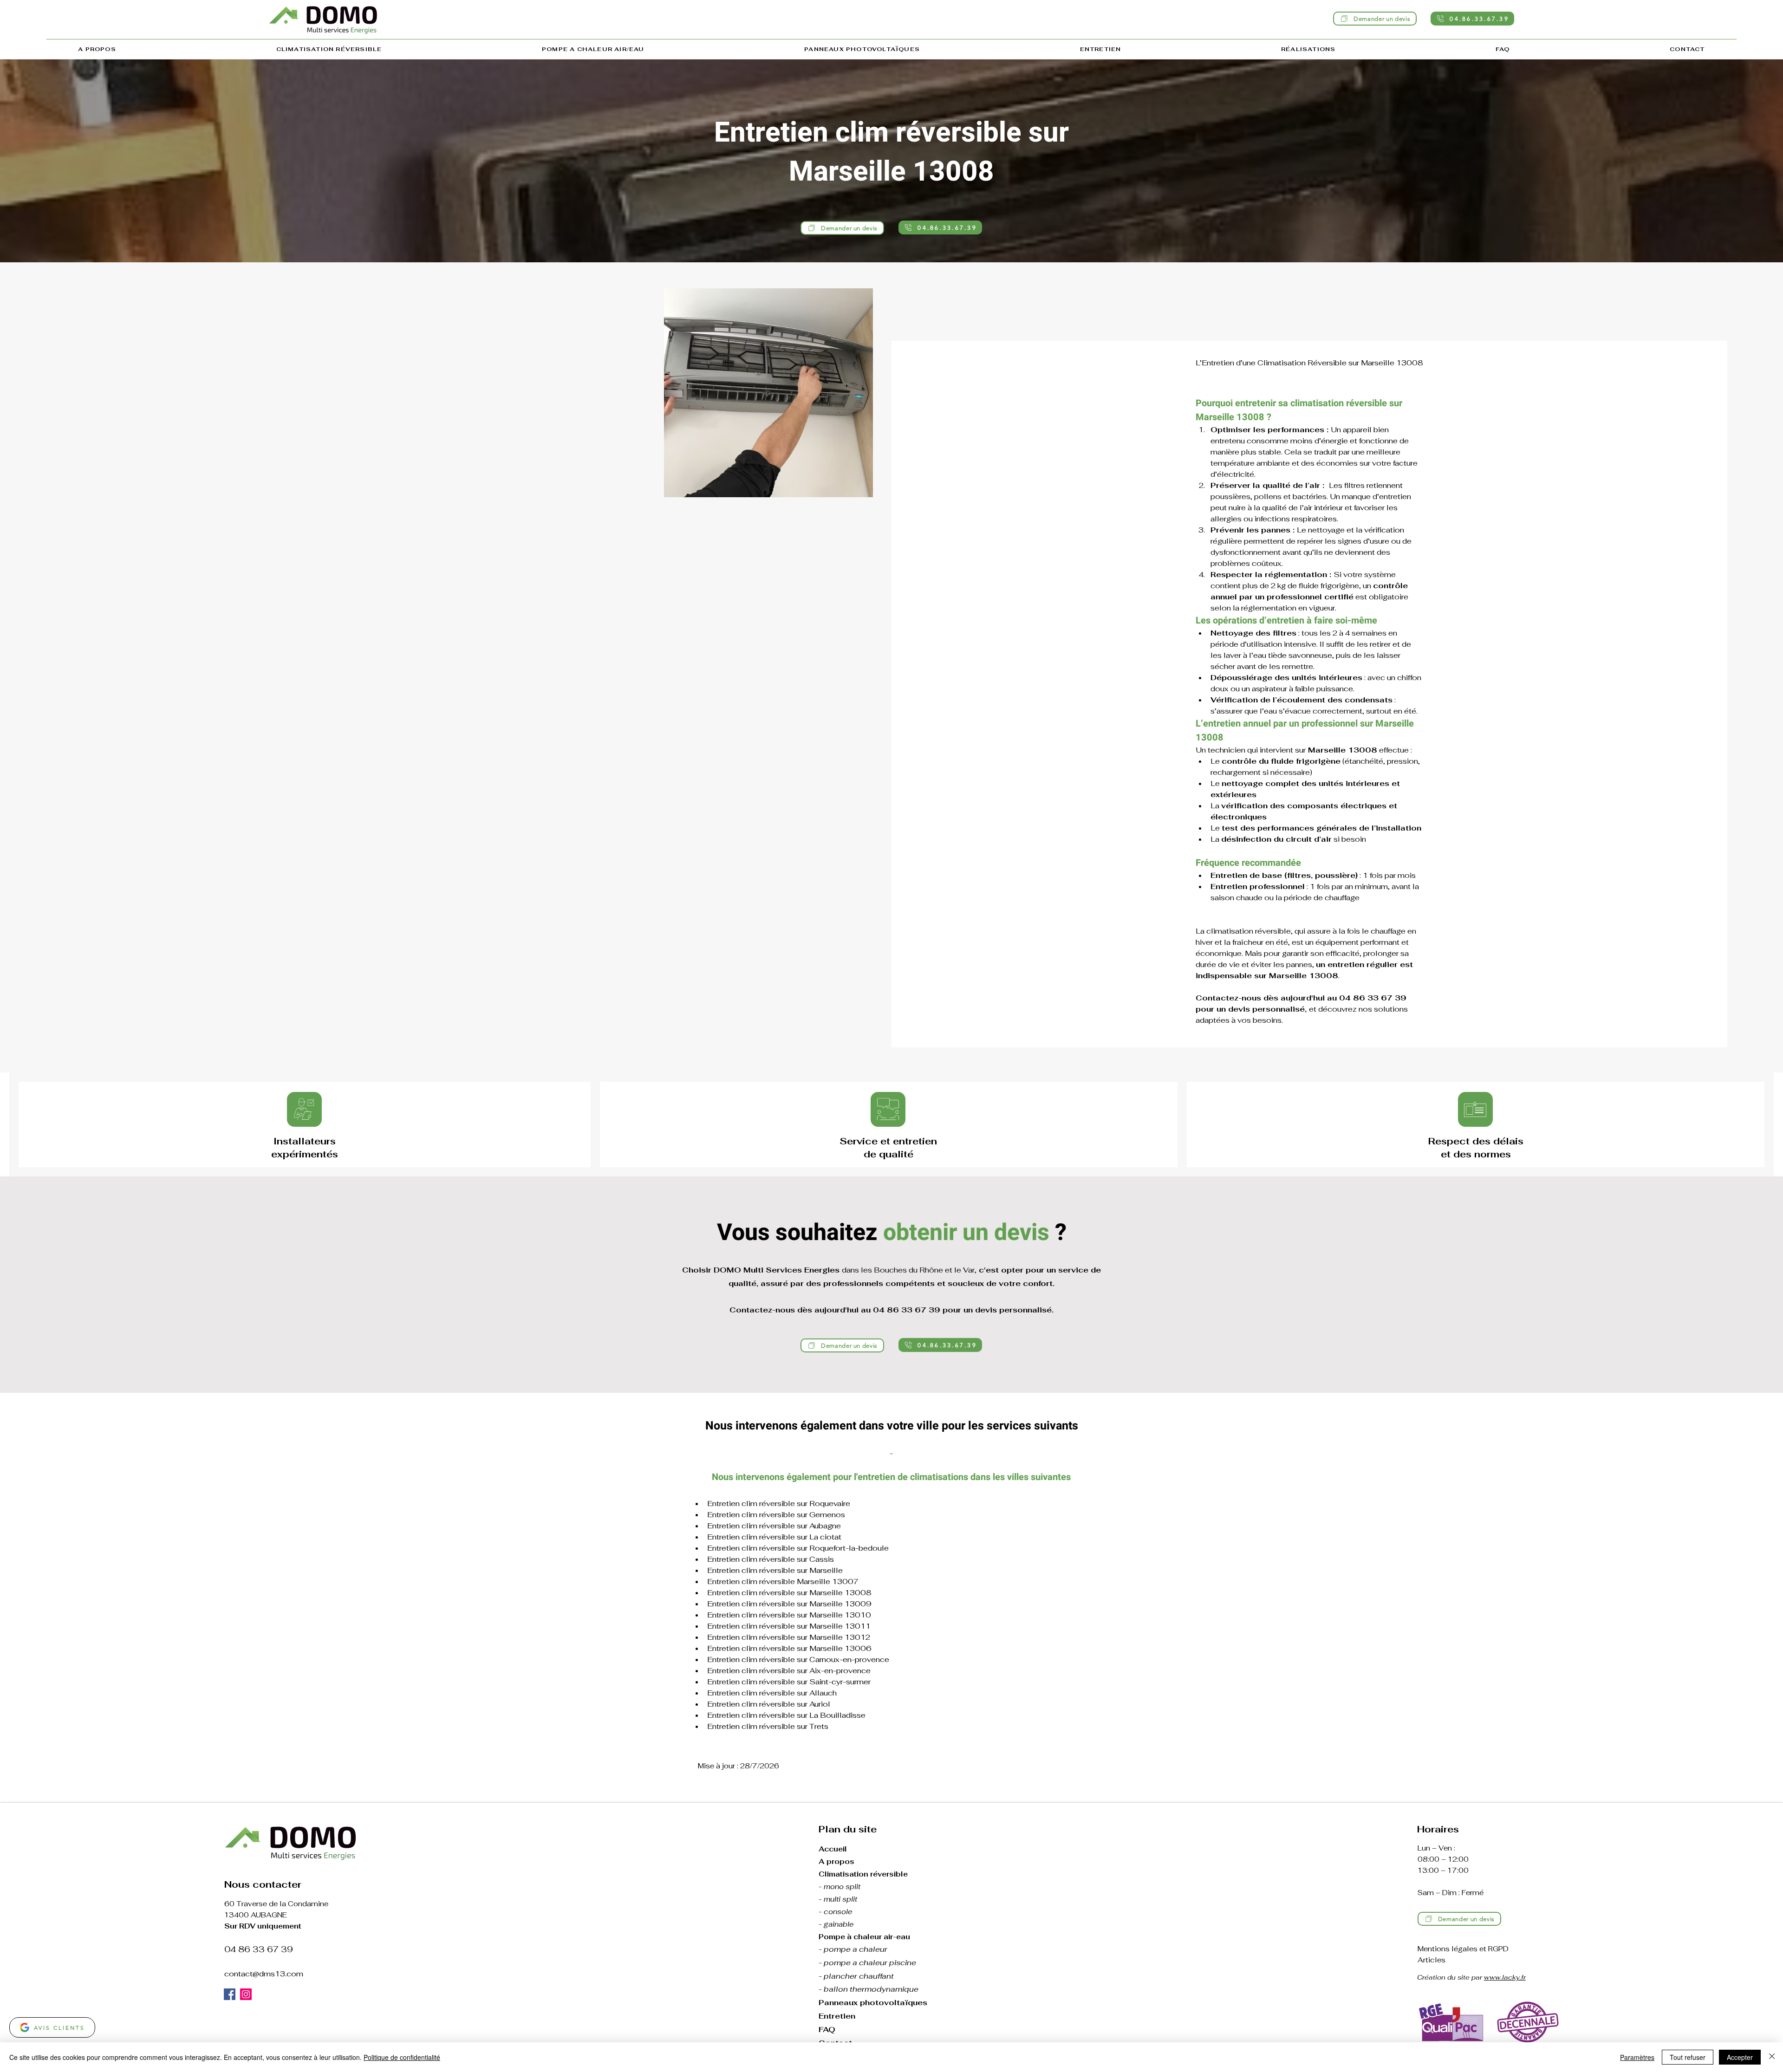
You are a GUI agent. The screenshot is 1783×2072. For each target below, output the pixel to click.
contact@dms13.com (264, 1974)
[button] (329, 50)
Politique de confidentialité (402, 2057)
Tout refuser (1688, 2057)
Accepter (1740, 2057)
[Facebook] (230, 1994)
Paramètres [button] (1637, 2057)
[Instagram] (246, 1994)
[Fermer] (1772, 2057)
